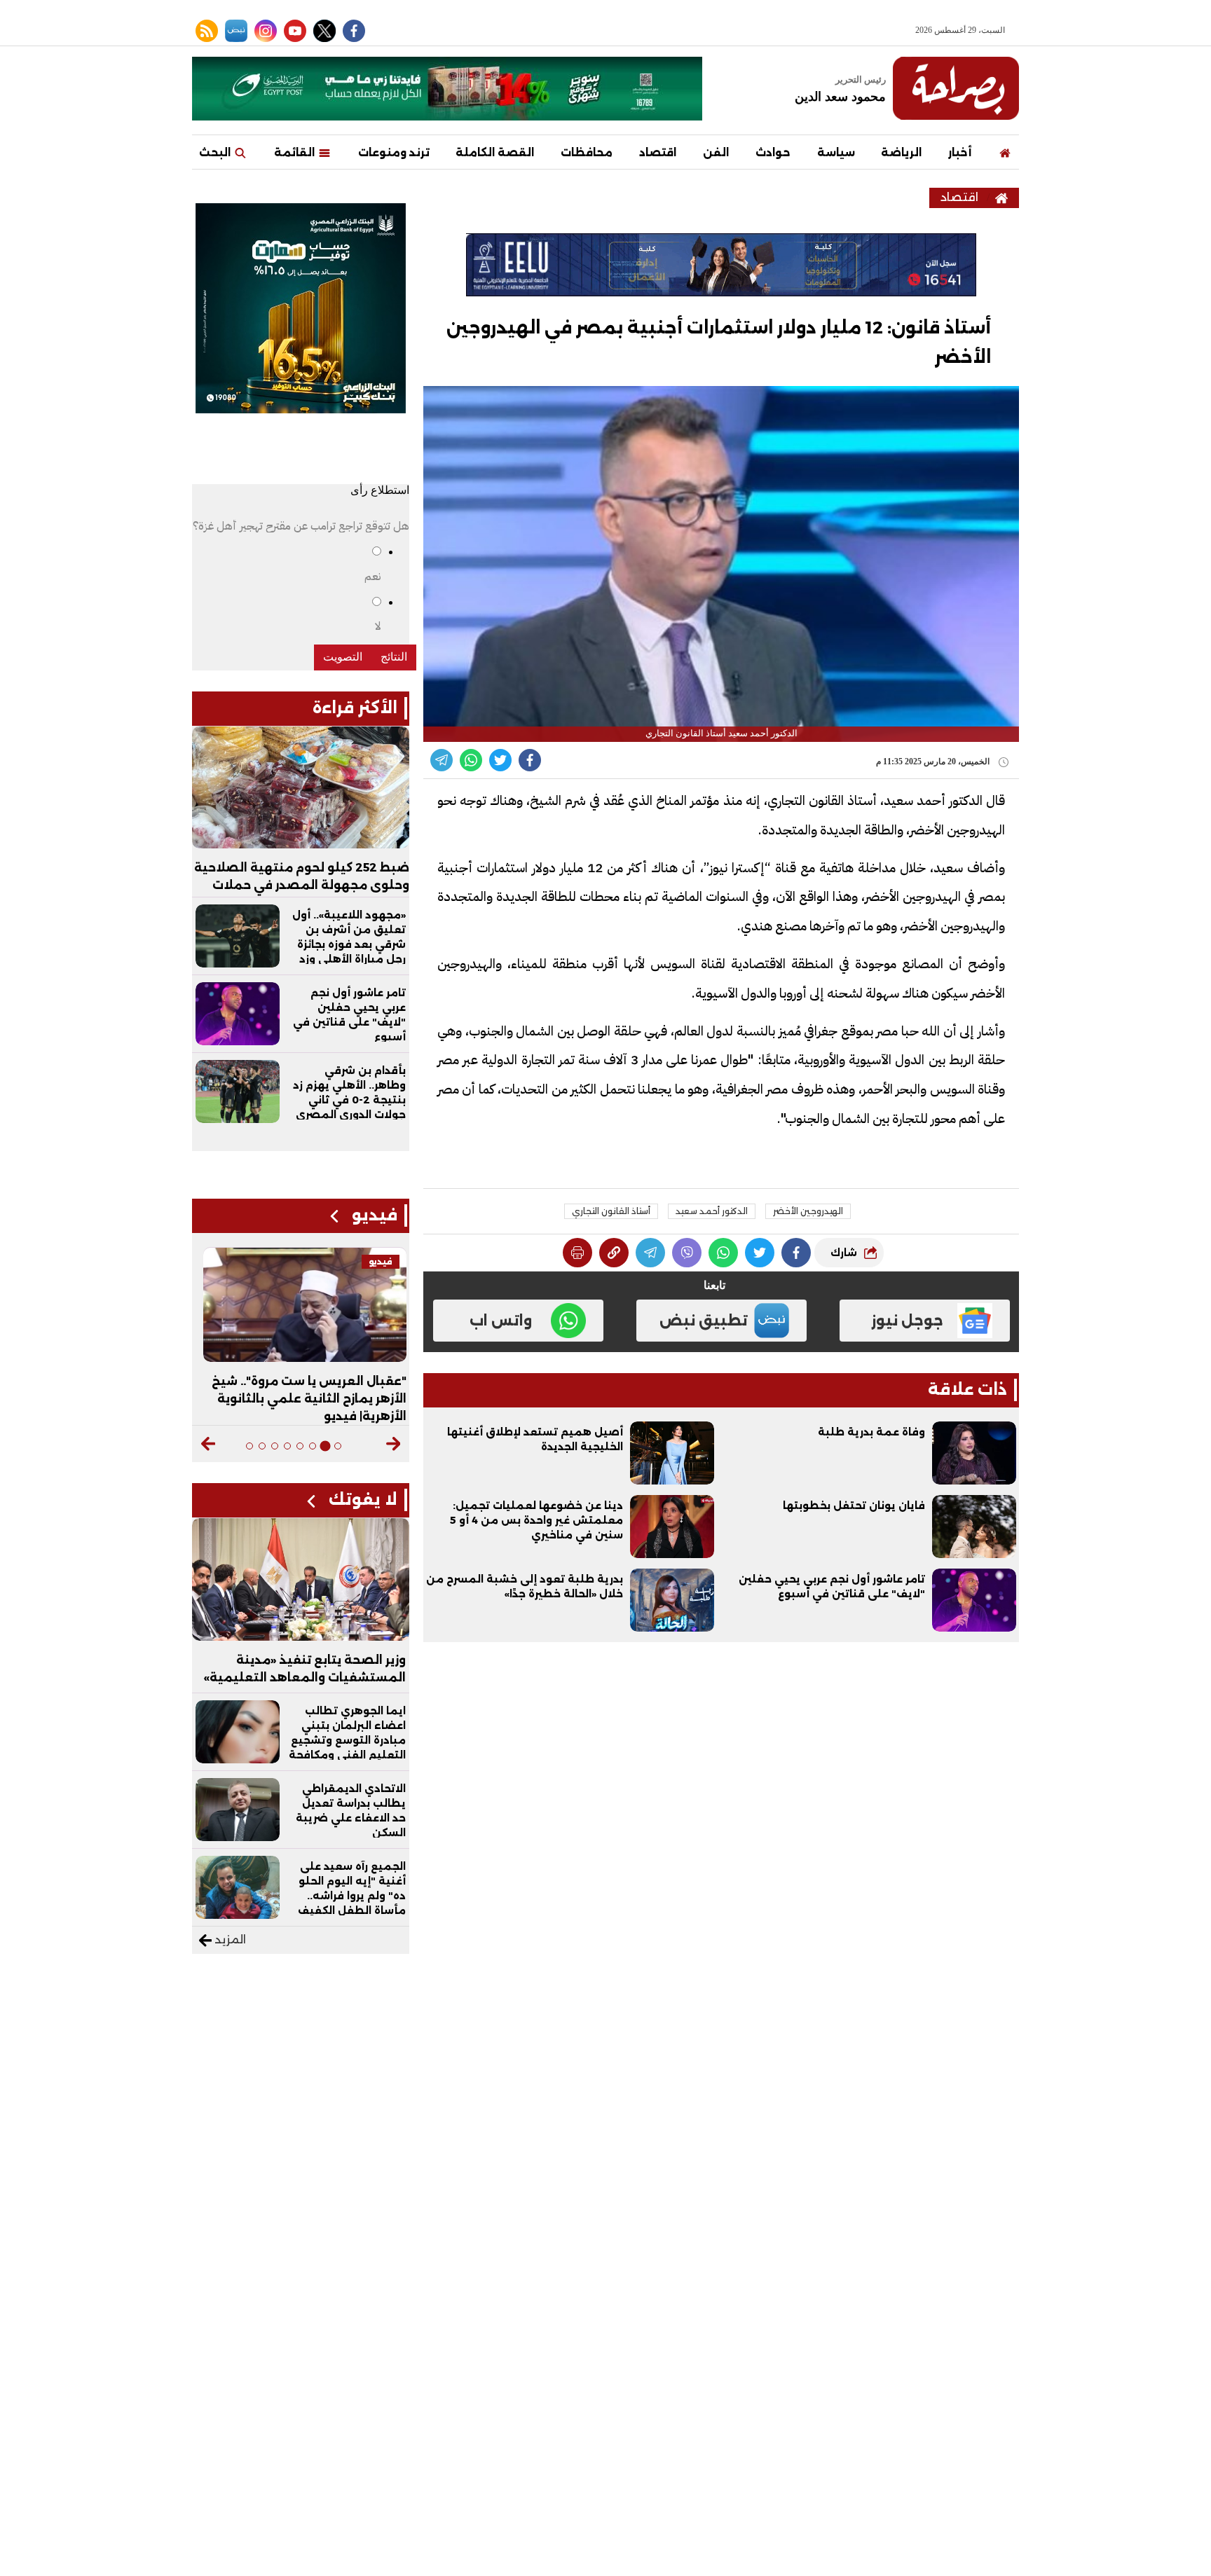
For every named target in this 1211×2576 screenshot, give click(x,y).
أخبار (960, 152)
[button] (394, 1444)
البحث (216, 152)
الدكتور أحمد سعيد (712, 1211)
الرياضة (901, 152)
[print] (577, 1253)
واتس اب (501, 1321)
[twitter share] (500, 760)
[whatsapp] (614, 1253)
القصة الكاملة (495, 152)
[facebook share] (530, 760)
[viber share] (442, 760)
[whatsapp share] (471, 760)
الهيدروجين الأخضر (808, 1211)
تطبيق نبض (704, 1321)
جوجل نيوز (907, 1321)
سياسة (836, 152)
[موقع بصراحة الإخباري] (956, 88)
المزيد (229, 1940)
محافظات (587, 152)
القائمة (296, 152)
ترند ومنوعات (394, 152)
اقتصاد (658, 152)
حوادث (773, 152)
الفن (716, 152)
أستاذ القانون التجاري (611, 1211)
